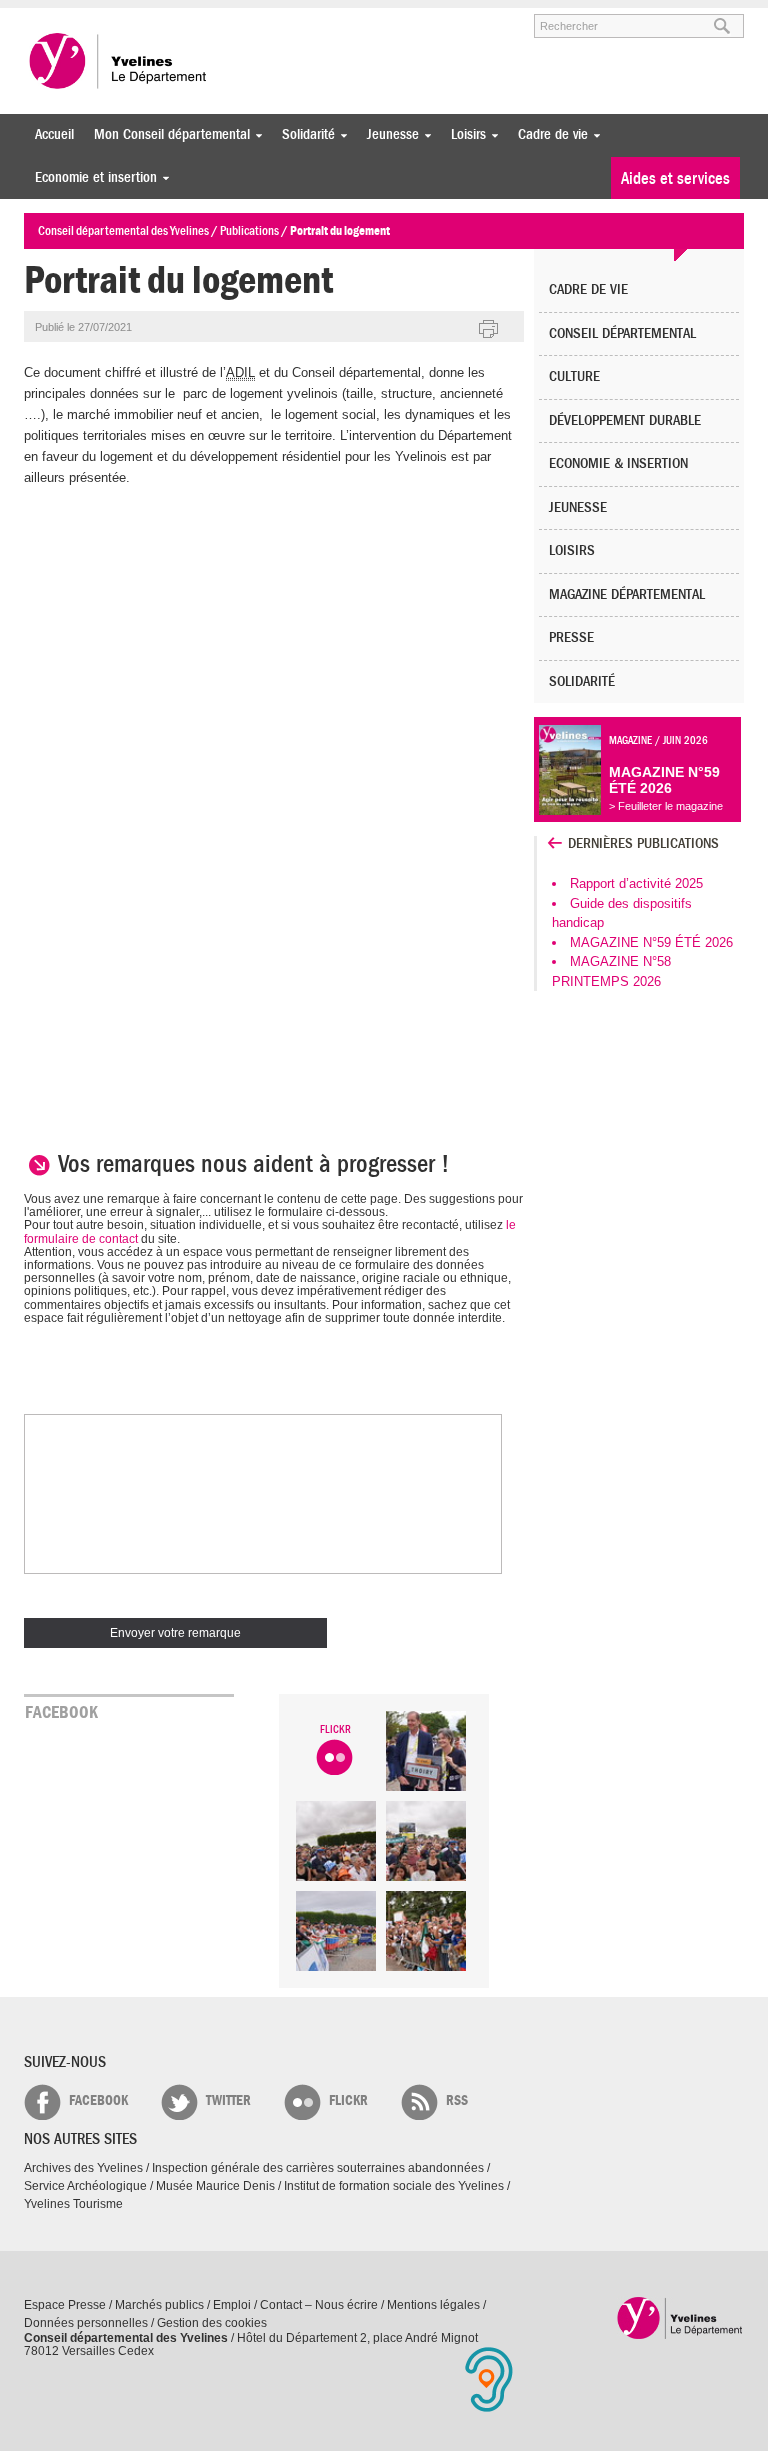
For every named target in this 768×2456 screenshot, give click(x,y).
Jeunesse (388, 134)
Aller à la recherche (258, 17)
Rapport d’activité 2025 (636, 883)
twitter (228, 2100)
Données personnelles (86, 2323)
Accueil (54, 134)
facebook (98, 2100)
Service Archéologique (85, 2186)
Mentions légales (433, 2305)
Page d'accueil (680, 2317)
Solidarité (303, 134)
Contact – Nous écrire (319, 2305)
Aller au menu (52, 17)
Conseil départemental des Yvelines (119, 61)
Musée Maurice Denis (215, 2186)
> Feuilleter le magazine (666, 806)
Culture (574, 376)
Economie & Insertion (618, 463)
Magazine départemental (627, 594)
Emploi (232, 2305)
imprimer (489, 330)
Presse (571, 637)
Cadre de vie (548, 134)
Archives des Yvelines (83, 2168)
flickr (348, 2100)
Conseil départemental (622, 333)
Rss (457, 2100)
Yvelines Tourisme (73, 2204)
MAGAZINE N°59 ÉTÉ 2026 (651, 942)
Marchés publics (159, 2305)
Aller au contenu (147, 17)
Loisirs (463, 134)
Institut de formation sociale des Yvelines (394, 2186)
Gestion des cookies (212, 2323)
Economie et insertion (91, 177)
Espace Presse (65, 2305)
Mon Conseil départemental (167, 134)
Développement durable (625, 420)
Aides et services (675, 178)
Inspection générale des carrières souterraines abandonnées (318, 2168)
